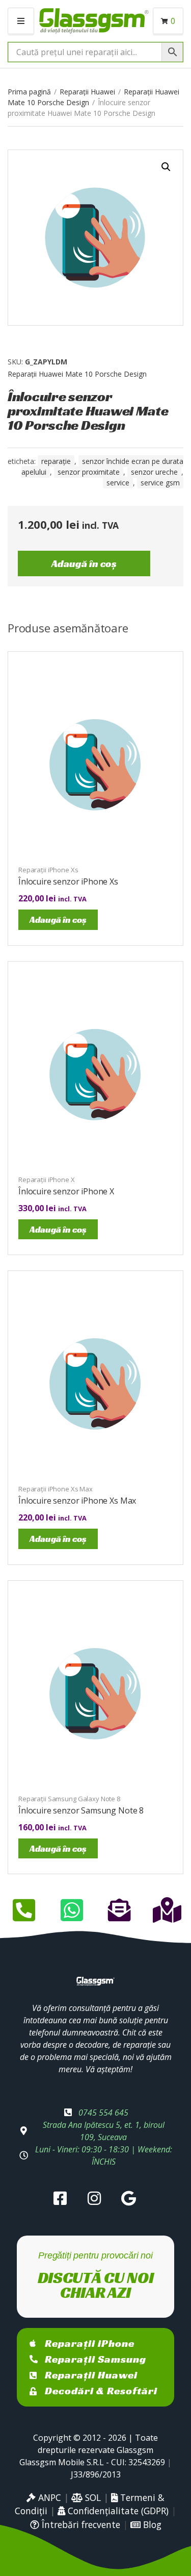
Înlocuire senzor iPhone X (66, 1191)
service (118, 483)
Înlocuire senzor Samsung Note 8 (81, 1810)
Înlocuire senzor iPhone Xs (68, 881)
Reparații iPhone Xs (48, 870)
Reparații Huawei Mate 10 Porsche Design (77, 374)
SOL (92, 2497)
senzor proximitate (89, 472)
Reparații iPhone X (47, 1180)
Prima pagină (29, 92)
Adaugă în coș (84, 563)
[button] (166, 167)
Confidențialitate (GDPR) (117, 2511)
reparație (56, 461)
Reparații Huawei (87, 92)
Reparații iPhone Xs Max (56, 1489)
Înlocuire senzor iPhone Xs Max (77, 1501)
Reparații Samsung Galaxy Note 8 (69, 1799)
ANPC (48, 2497)
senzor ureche (154, 472)
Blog (151, 2524)
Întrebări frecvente (80, 2524)
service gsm (160, 483)
